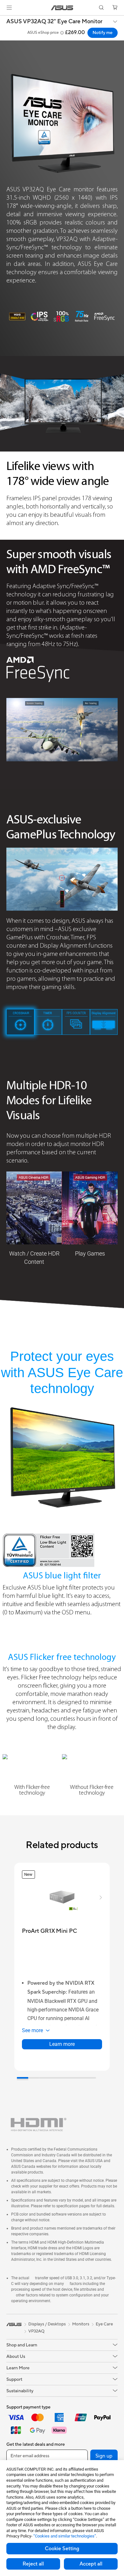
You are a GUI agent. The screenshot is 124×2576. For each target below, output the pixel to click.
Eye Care (104, 2324)
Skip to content (4, 20)
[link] (62, 8)
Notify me (103, 33)
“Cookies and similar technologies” (65, 2536)
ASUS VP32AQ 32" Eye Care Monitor (54, 22)
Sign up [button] (104, 2456)
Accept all (91, 2564)
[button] (9, 8)
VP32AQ (36, 2331)
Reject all (33, 2564)
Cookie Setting (62, 2549)
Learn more (62, 2044)
